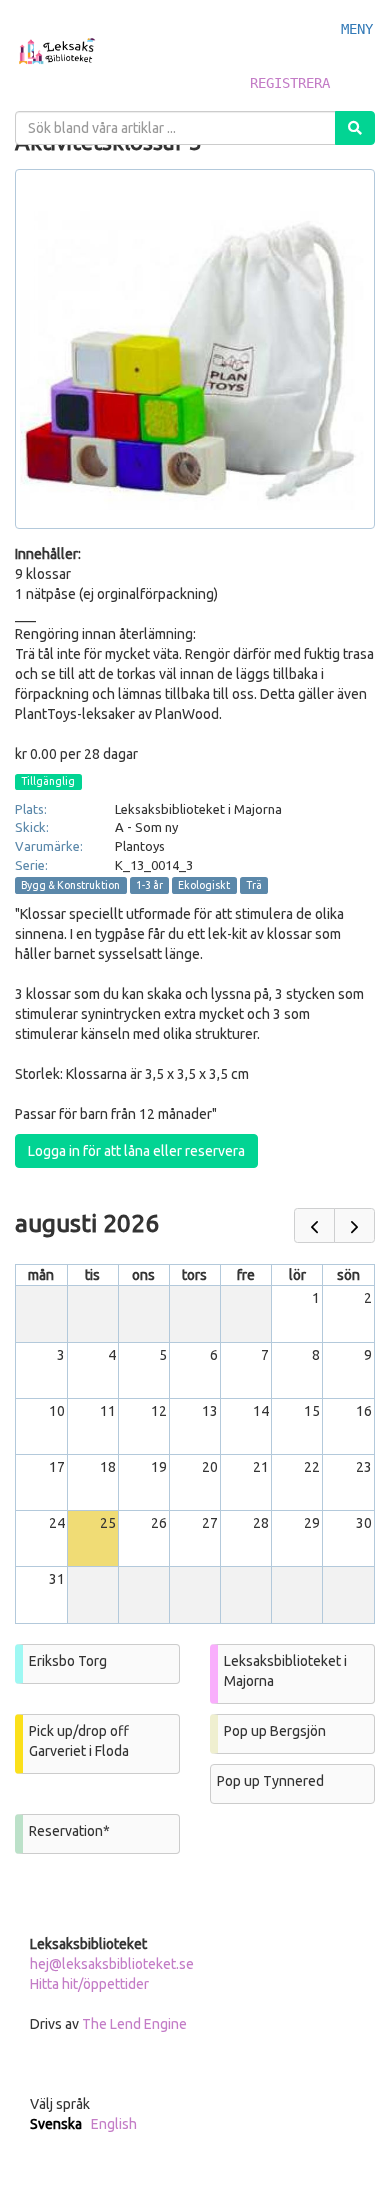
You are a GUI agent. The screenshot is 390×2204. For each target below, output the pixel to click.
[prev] (314, 1225)
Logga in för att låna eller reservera (136, 1151)
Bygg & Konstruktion (70, 885)
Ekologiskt (204, 885)
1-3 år (149, 885)
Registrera (290, 83)
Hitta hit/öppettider (89, 1984)
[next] (354, 1225)
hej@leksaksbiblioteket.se (112, 1964)
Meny (357, 29)
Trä (254, 885)
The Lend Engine (134, 2024)
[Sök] (355, 128)
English (114, 2124)
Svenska (56, 2124)
